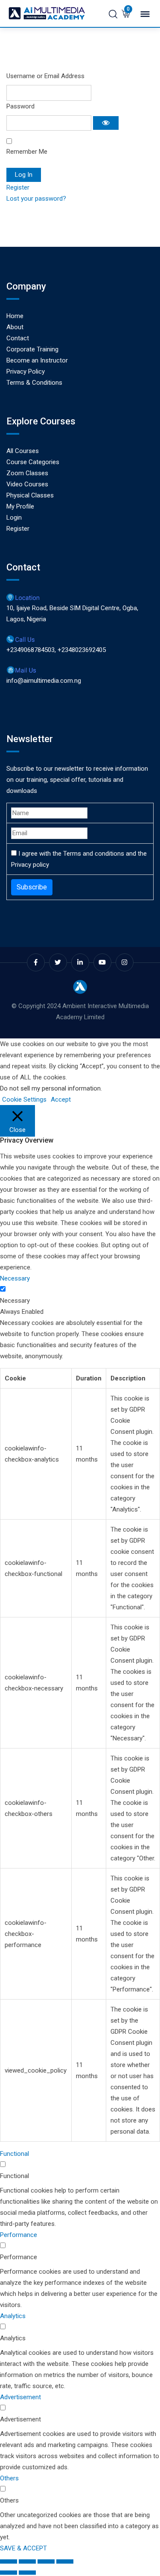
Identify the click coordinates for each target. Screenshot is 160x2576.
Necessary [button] (15, 1278)
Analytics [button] (13, 2316)
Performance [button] (19, 2235)
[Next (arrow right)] (27, 2573)
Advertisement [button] (20, 2397)
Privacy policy (30, 865)
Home (15, 316)
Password (20, 106)
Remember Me (27, 152)
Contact (18, 338)
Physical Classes (30, 495)
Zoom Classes (27, 473)
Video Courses (27, 484)
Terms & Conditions (34, 383)
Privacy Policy (26, 371)
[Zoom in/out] (9, 2561)
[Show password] (106, 123)
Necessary (15, 1301)
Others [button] (9, 2478)
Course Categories (33, 462)
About (15, 327)
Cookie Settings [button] (24, 1099)
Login (14, 518)
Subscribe (32, 887)
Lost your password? (36, 199)
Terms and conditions (94, 854)
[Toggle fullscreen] (27, 2561)
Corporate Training (32, 349)
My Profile (20, 506)
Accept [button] (61, 1099)
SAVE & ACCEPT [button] (23, 2548)
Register (18, 187)
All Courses (23, 451)
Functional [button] (15, 2154)
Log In (24, 175)
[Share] (46, 2561)
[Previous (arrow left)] (9, 2573)
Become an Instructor (37, 360)
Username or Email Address (45, 76)
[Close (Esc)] (65, 2561)
